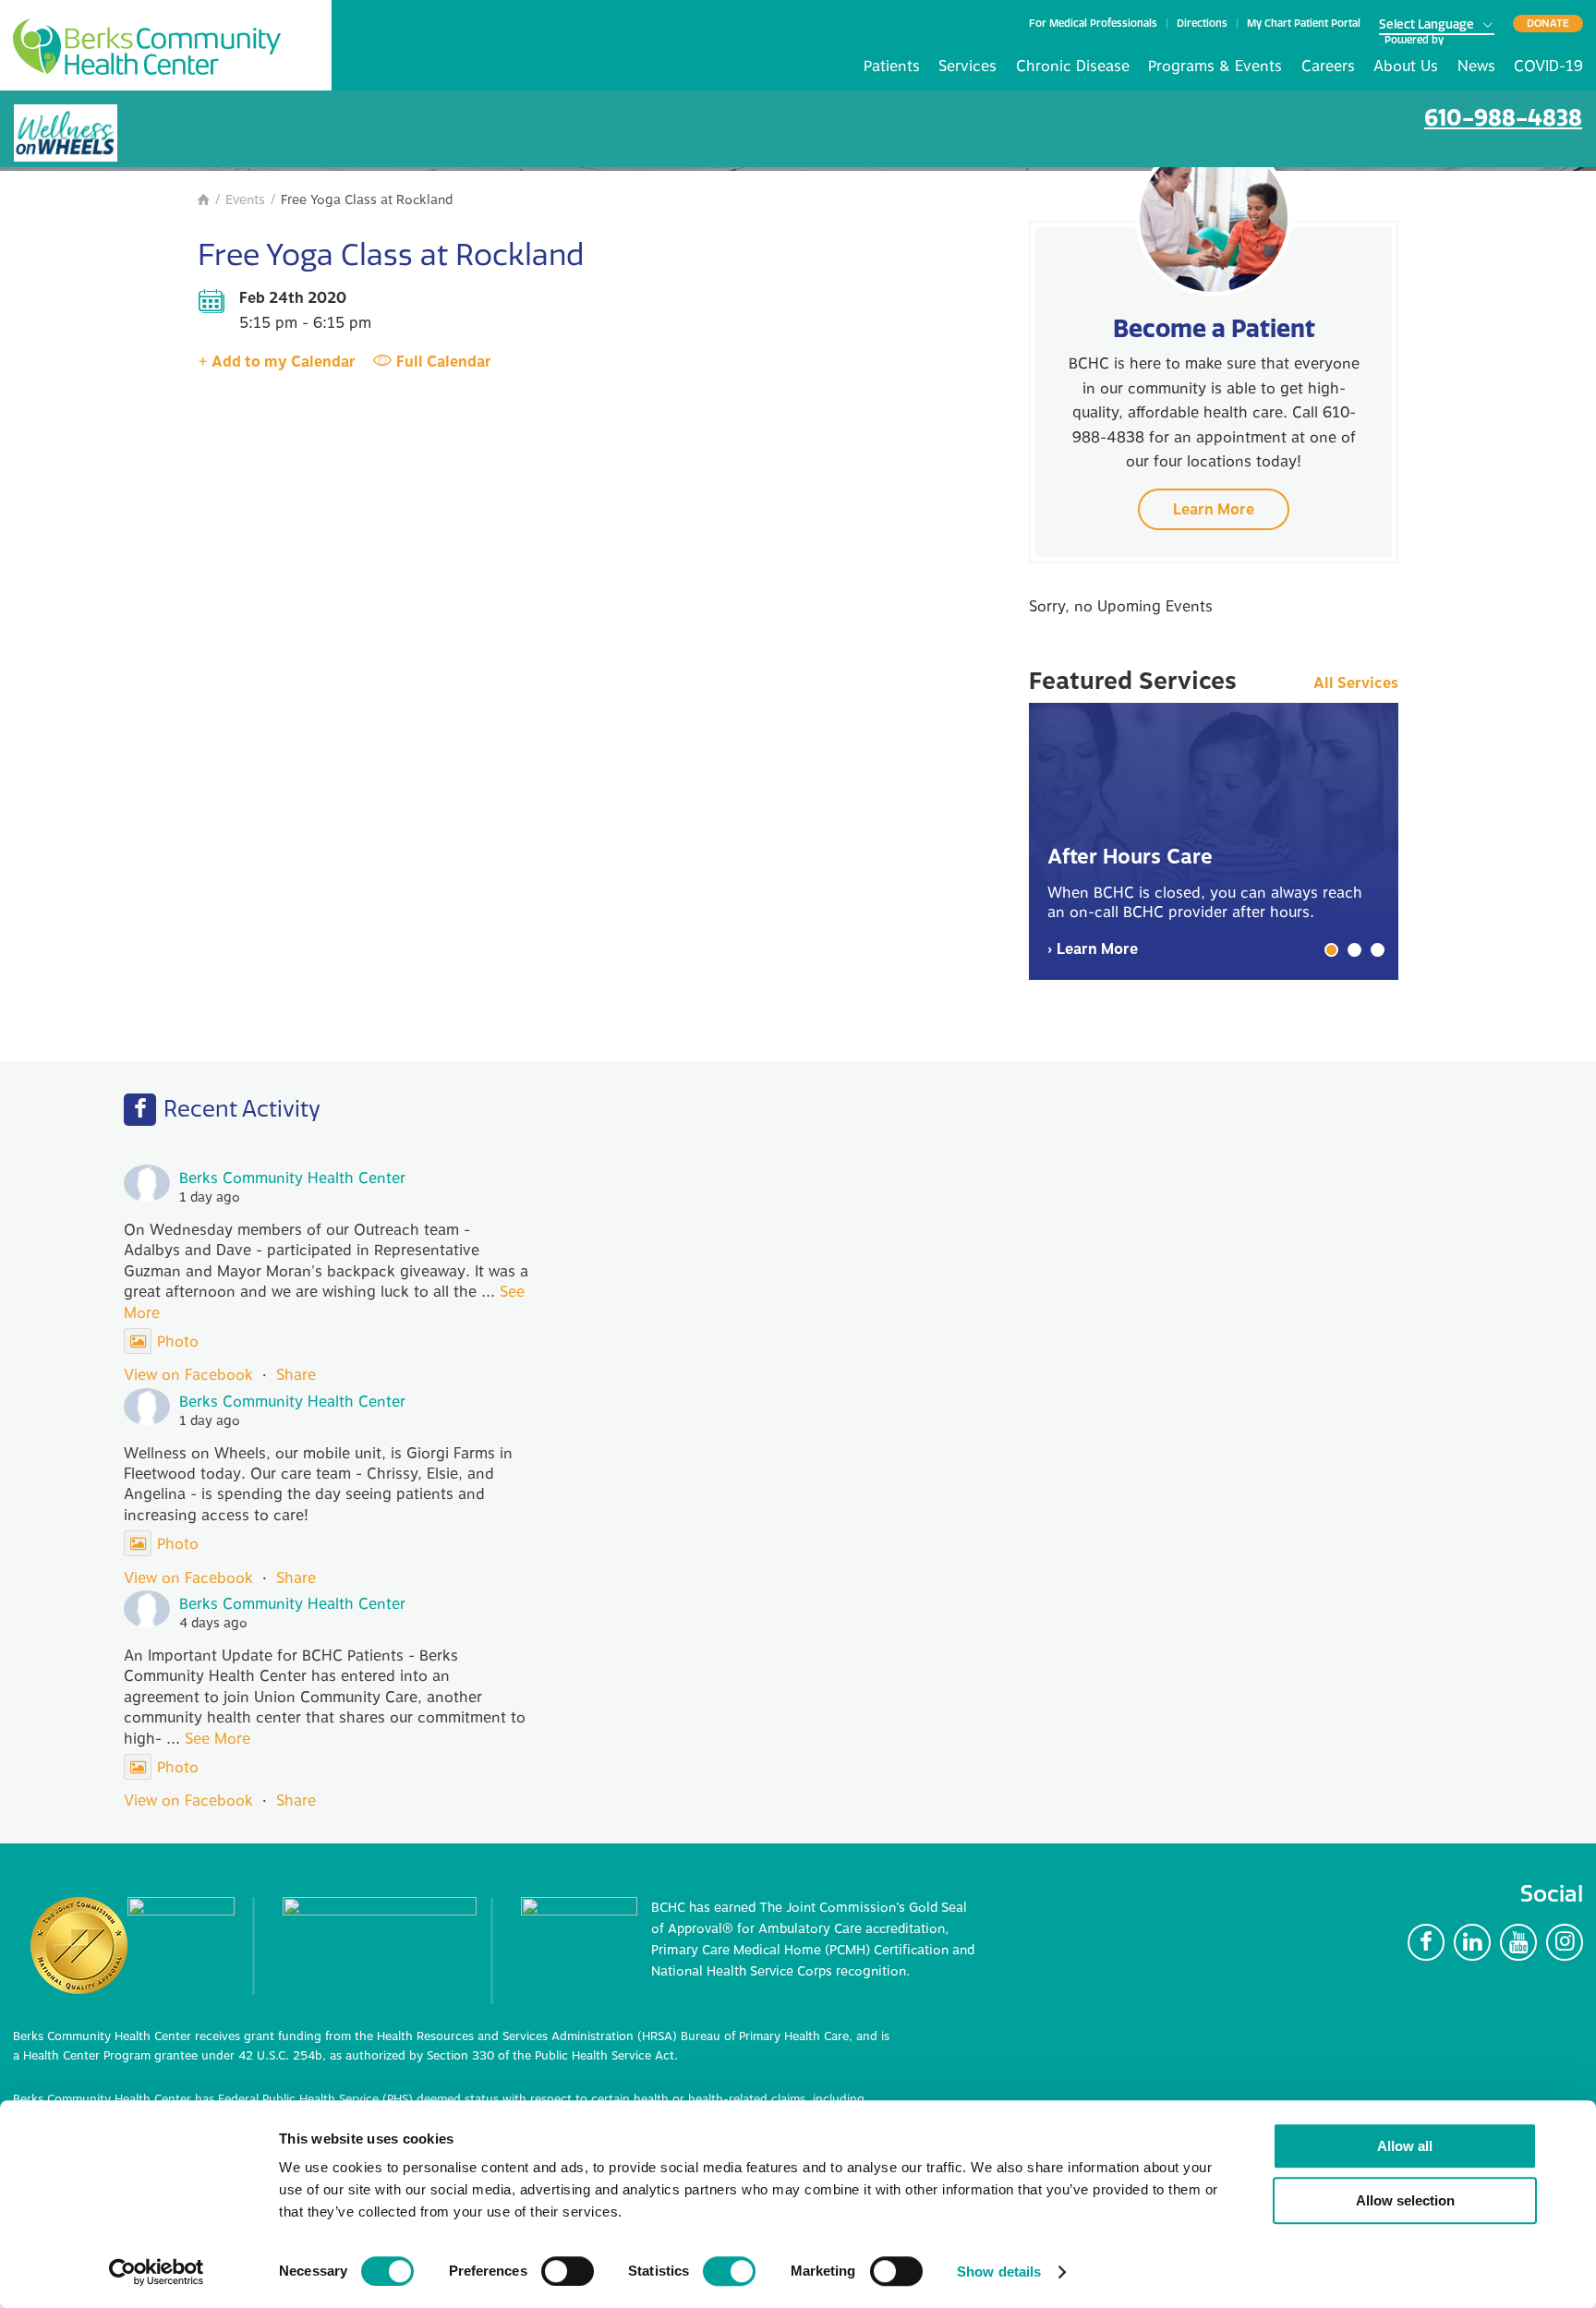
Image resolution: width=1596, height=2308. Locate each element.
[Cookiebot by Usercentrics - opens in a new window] (157, 2272)
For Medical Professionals (1093, 24)
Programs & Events (1215, 66)
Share (296, 1375)
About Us (1406, 66)
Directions (1202, 24)
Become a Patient (1214, 328)
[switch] (568, 2271)
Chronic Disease (1073, 66)
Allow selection (1405, 2200)
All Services (1356, 684)
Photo (178, 1342)
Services (967, 66)
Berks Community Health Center (147, 47)
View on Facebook (188, 1375)
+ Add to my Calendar (277, 362)
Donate (1548, 23)
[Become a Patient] (1214, 218)
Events (245, 200)
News (1476, 66)
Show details (999, 2272)
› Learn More (1093, 949)
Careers (1328, 66)
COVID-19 (1548, 66)
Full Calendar (444, 362)
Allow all (1405, 2146)
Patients (892, 66)
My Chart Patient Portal (1304, 24)
